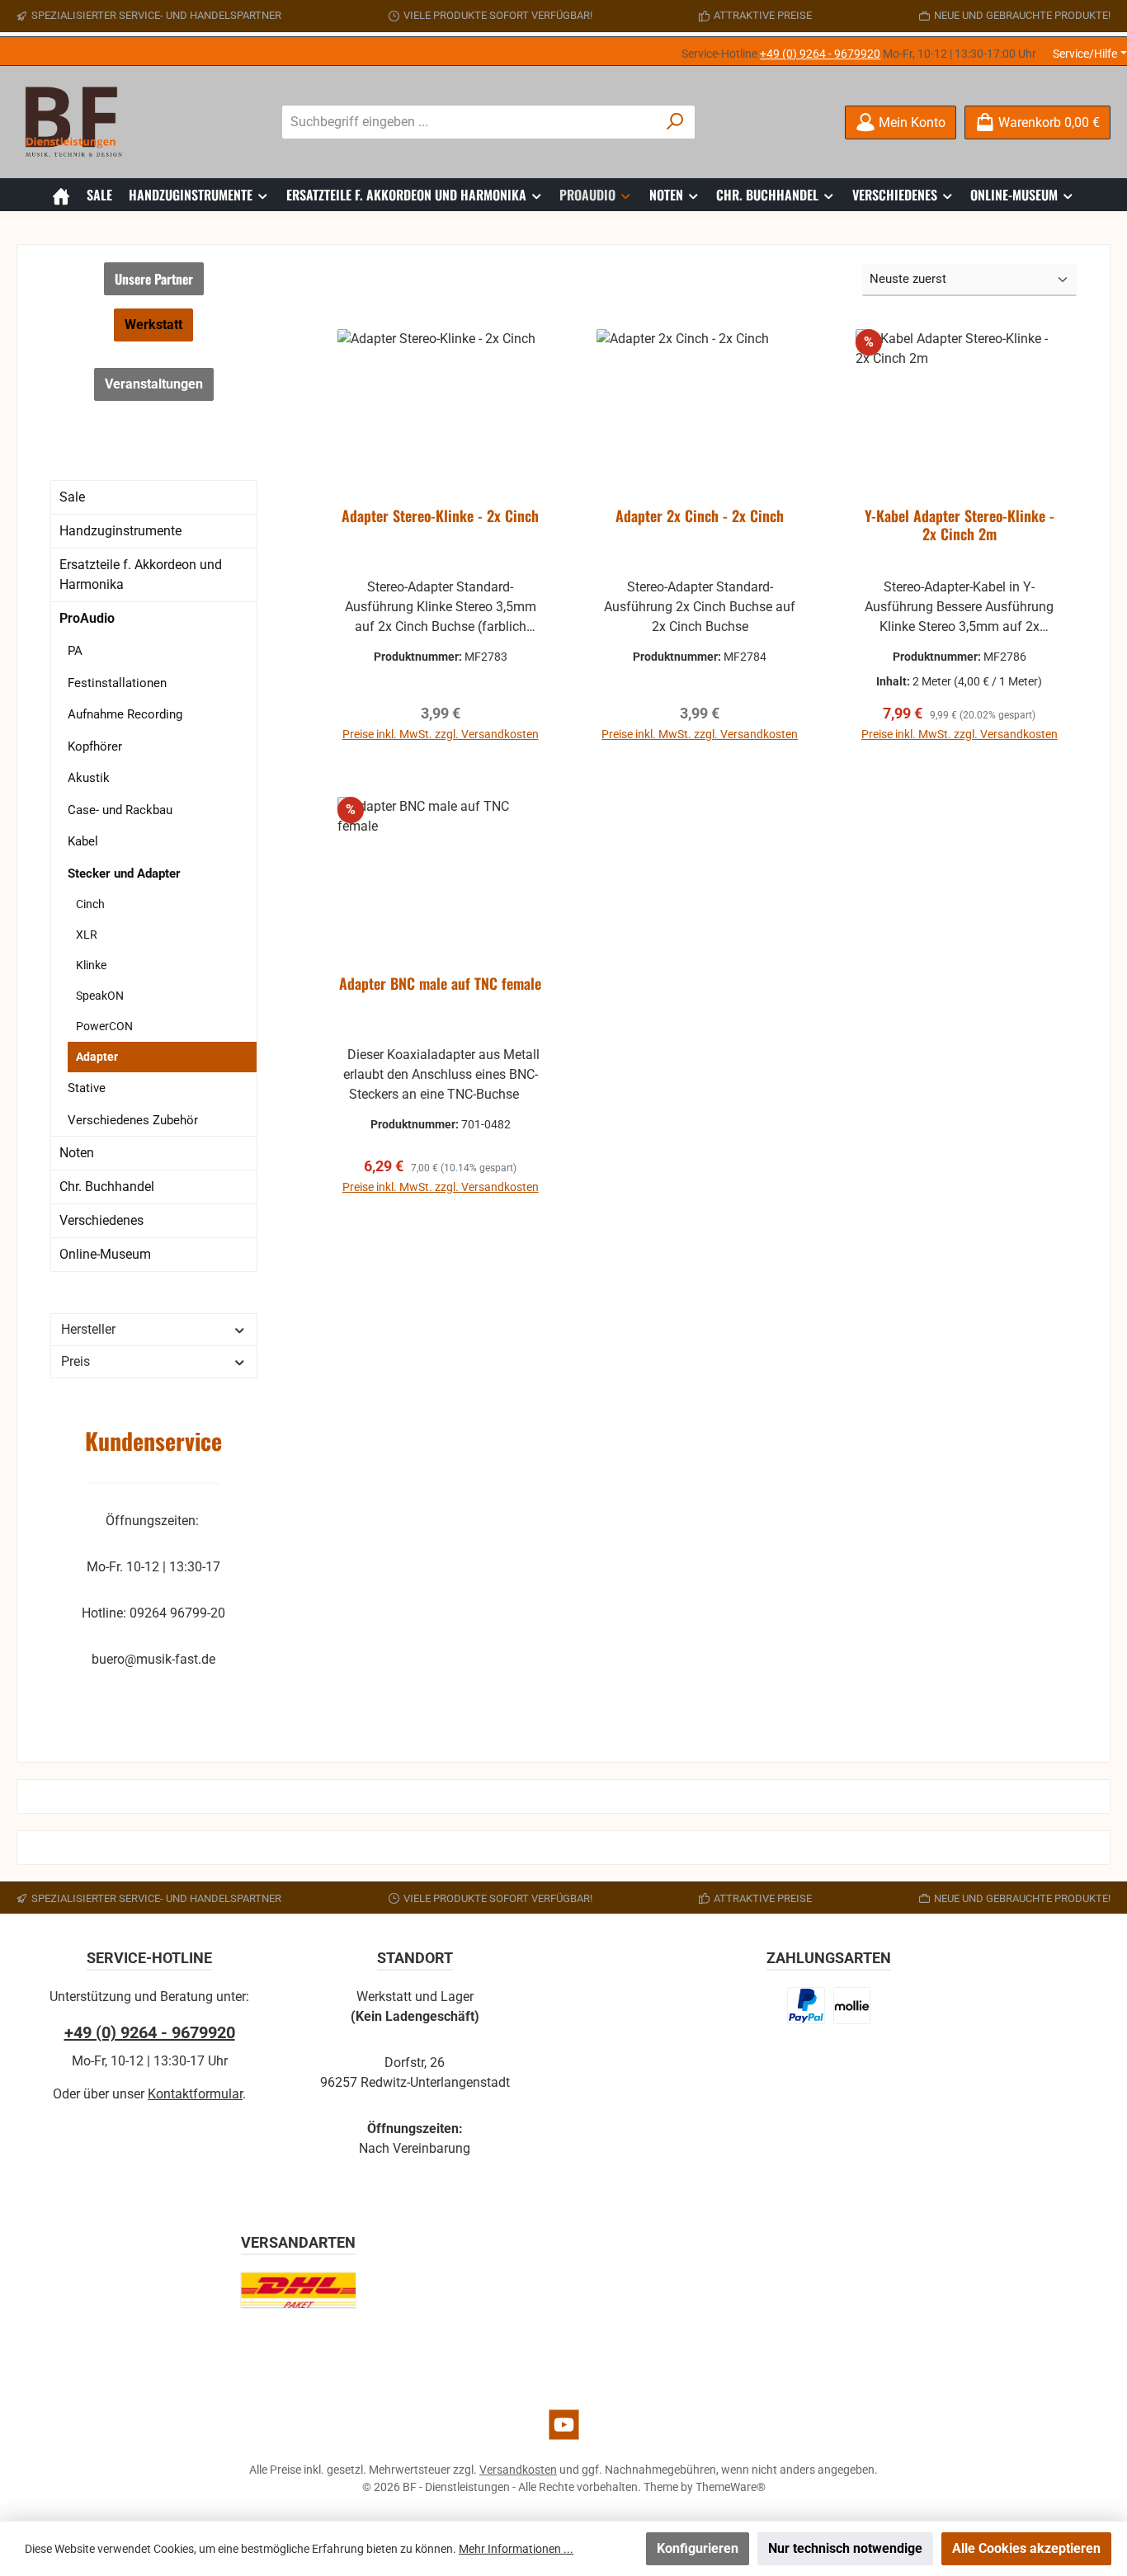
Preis (75, 1361)
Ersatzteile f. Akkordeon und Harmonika (141, 575)
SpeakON (100, 996)
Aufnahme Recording (125, 714)
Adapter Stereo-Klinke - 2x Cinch (440, 516)
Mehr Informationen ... (516, 2549)
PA (75, 651)
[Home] (61, 195)
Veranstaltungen (154, 384)
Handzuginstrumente (120, 531)
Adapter (97, 1057)
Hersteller (88, 1329)
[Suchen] (675, 122)
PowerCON (104, 1026)
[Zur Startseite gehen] (78, 122)
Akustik (89, 778)
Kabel (83, 841)
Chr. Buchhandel (107, 1187)
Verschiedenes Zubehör (133, 1120)
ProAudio (87, 618)
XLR (87, 935)
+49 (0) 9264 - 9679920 (820, 54)
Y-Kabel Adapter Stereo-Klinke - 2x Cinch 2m (960, 525)
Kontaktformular (195, 2094)
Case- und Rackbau (120, 810)
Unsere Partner (154, 279)
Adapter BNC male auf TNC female (440, 984)
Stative (87, 1088)
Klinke (91, 965)
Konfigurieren (698, 2548)
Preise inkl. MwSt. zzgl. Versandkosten (441, 734)
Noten (77, 1153)
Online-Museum (105, 1254)
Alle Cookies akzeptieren (1026, 2548)
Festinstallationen (117, 683)
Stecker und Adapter (124, 874)
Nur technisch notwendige (845, 2548)
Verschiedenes (101, 1220)
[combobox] (469, 122)
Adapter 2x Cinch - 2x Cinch (700, 516)
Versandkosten (518, 2470)
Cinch (90, 904)
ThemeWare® (731, 2487)
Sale (72, 497)
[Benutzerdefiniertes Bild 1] (806, 2006)
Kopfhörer (95, 746)
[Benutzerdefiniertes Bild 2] (852, 2006)
